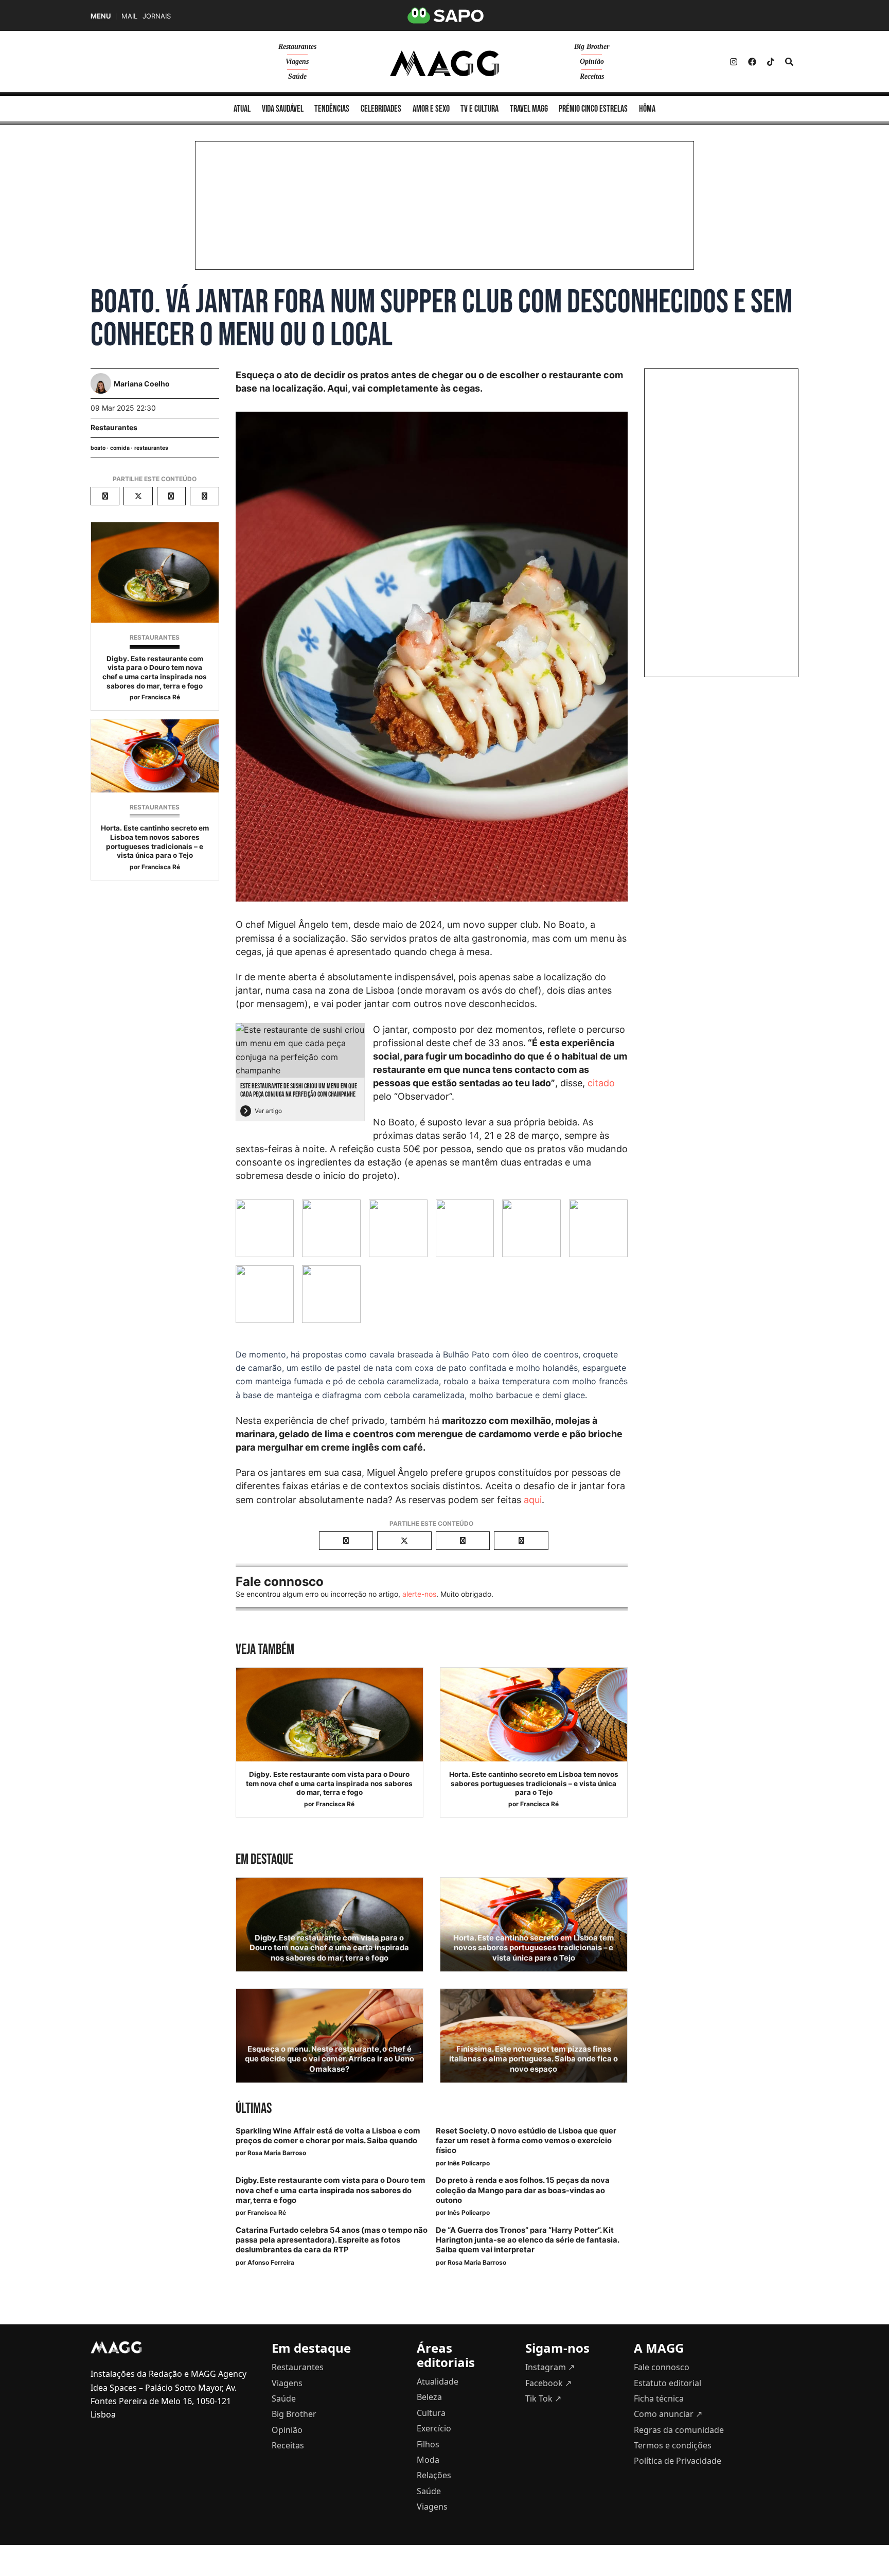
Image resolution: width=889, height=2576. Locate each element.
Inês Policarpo (469, 2163)
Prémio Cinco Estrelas (593, 109)
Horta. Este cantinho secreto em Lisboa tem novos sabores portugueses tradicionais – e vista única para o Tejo (155, 842)
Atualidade (438, 2381)
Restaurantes (297, 47)
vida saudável (283, 109)
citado (601, 1083)
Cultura (431, 2413)
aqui (533, 1500)
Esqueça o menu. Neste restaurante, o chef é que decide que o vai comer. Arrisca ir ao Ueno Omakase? (330, 2059)
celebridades (381, 109)
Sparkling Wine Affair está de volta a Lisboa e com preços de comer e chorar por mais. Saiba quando (328, 2136)
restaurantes (151, 448)
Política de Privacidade (678, 2461)
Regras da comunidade (679, 2430)
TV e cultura (479, 109)
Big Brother (592, 47)
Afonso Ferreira (271, 2262)
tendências (332, 109)
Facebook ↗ (548, 2383)
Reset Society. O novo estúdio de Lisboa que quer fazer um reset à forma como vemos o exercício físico (526, 2141)
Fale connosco (662, 2367)
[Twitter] (771, 62)
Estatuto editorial (668, 2383)
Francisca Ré (161, 697)
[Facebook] (752, 62)
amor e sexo (431, 109)
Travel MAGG (529, 109)
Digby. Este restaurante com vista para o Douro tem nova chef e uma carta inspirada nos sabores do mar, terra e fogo (155, 672)
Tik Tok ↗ (543, 2398)
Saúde (297, 76)
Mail (129, 16)
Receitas (592, 76)
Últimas (254, 2109)
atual (242, 109)
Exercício (434, 2428)
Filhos (428, 2444)
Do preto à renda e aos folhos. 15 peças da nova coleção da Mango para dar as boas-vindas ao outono (523, 2190)
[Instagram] (734, 62)
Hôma (647, 109)
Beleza (429, 2397)
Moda (428, 2460)
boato (98, 448)
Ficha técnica (659, 2398)
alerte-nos (419, 1594)
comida (120, 448)
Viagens (297, 61)
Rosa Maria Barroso (277, 2153)
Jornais (157, 16)
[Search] (789, 62)
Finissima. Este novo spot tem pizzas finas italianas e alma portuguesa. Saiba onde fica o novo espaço (534, 2059)
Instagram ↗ (550, 2367)
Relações (434, 2475)
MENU (101, 16)
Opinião (592, 61)
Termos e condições (673, 2445)
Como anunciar (668, 2414)
